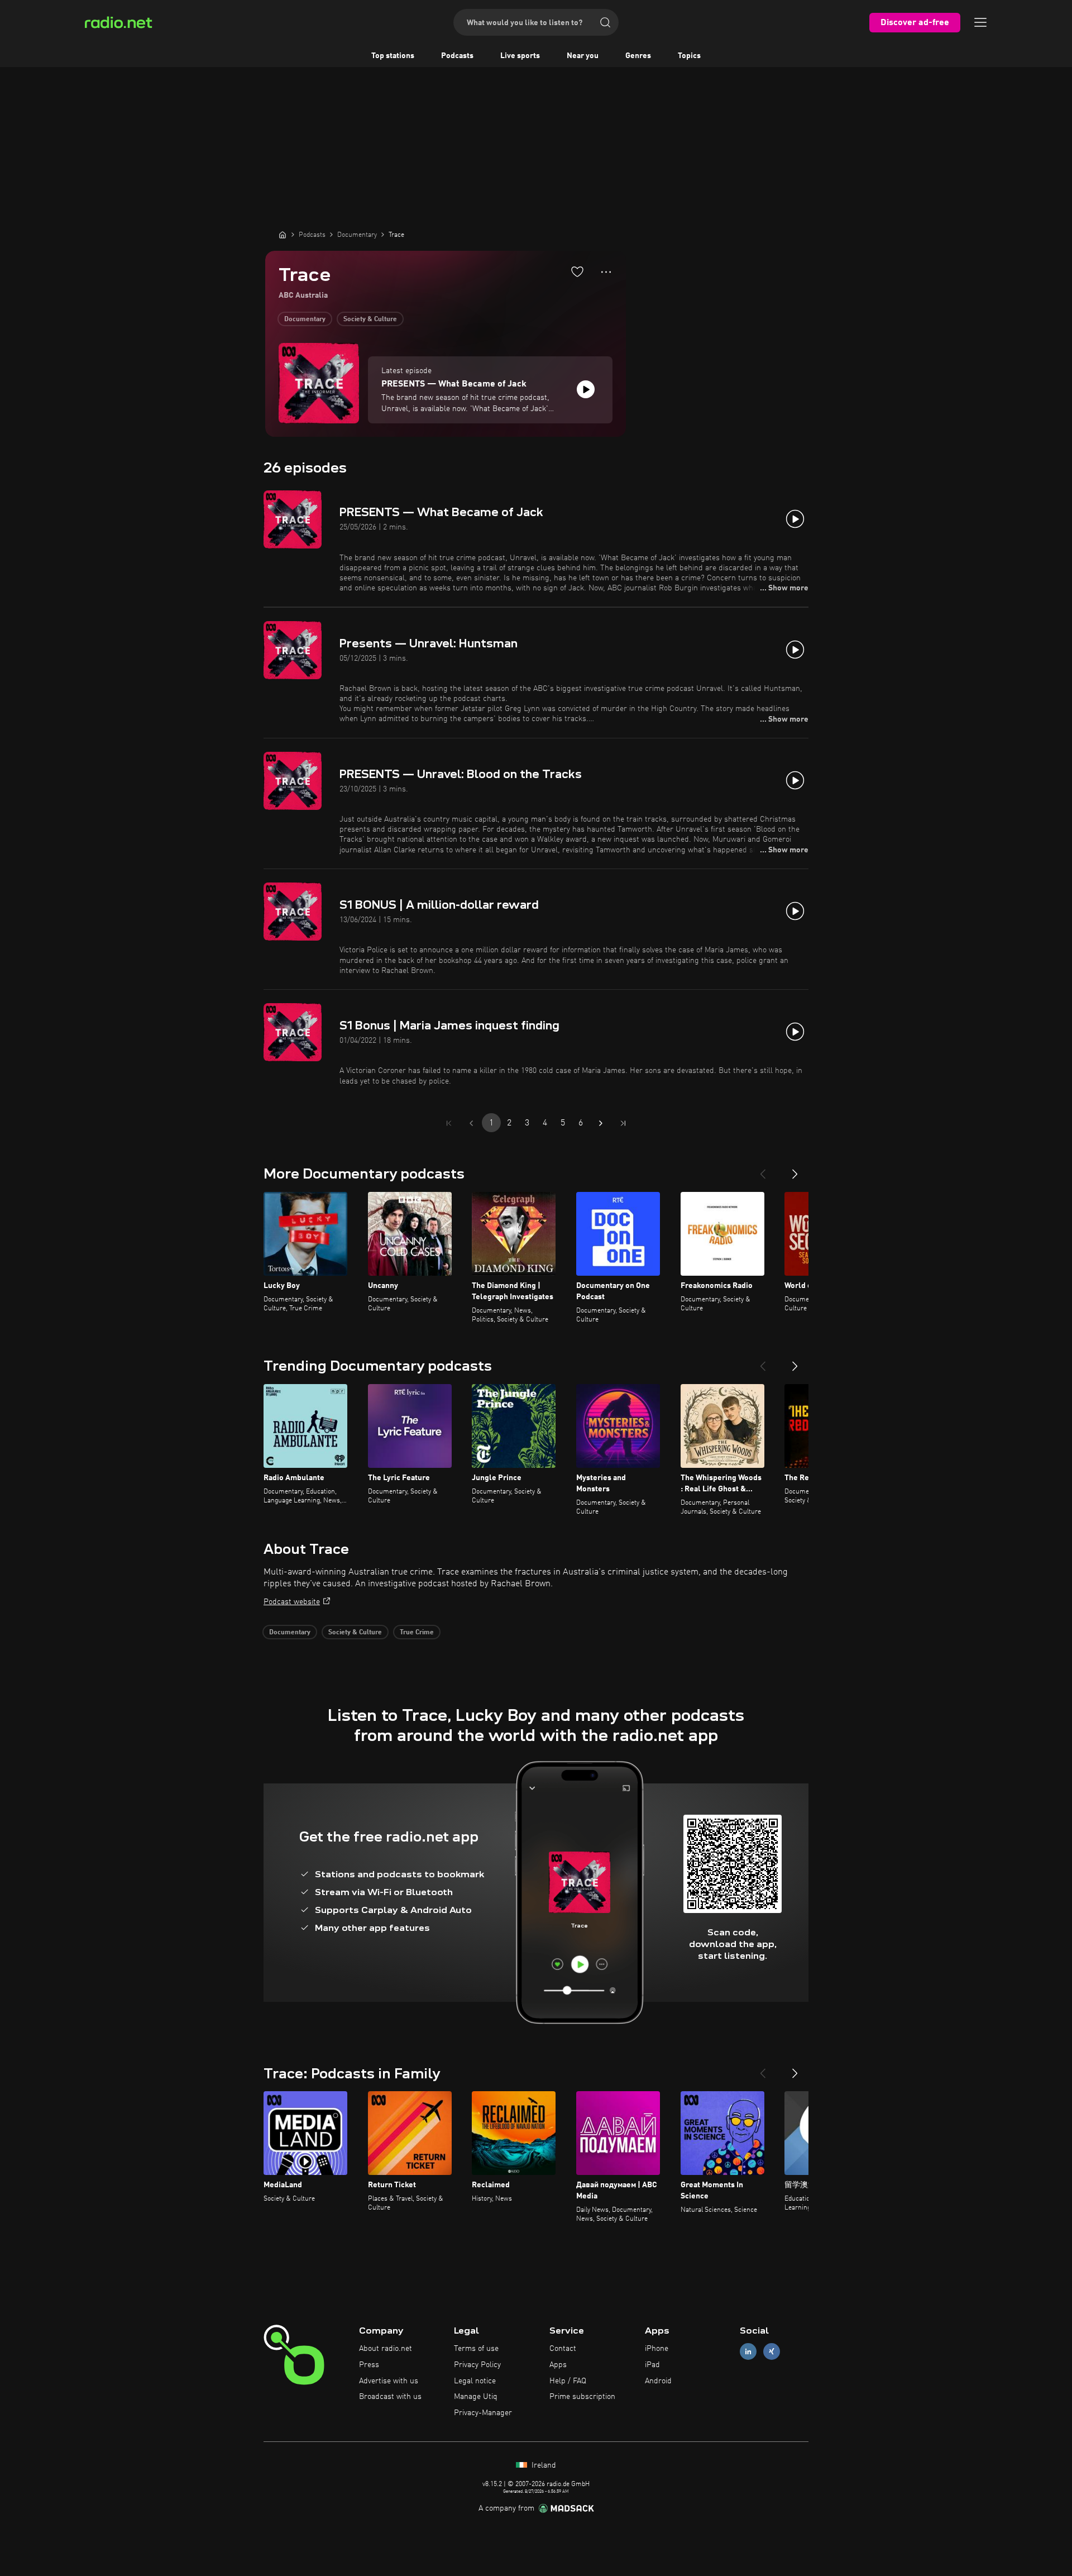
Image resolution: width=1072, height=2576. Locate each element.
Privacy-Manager (483, 2413)
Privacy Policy (477, 2365)
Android (658, 2381)
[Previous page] (471, 1123)
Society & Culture (370, 319)
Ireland (543, 2465)
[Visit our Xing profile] (772, 2352)
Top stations (393, 56)
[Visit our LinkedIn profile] (748, 2352)
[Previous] (763, 1170)
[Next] (795, 1170)
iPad (652, 2365)
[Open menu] (980, 22)
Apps (558, 2365)
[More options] (606, 272)
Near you (583, 56)
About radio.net (386, 2349)
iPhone (657, 2349)
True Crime (417, 1633)
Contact (563, 2349)
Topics (689, 56)
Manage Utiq (476, 2397)
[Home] (283, 235)
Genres (638, 56)
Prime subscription (582, 2397)
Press (369, 2365)
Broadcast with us (390, 2397)
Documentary (305, 319)
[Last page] (623, 1123)
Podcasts (457, 56)
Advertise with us (389, 2381)
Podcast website (292, 1602)
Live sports (520, 56)
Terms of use (476, 2349)
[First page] (449, 1123)
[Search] (605, 22)
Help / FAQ (568, 2381)
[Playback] (586, 389)
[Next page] (601, 1123)
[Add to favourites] (577, 271)
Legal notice (475, 2381)
